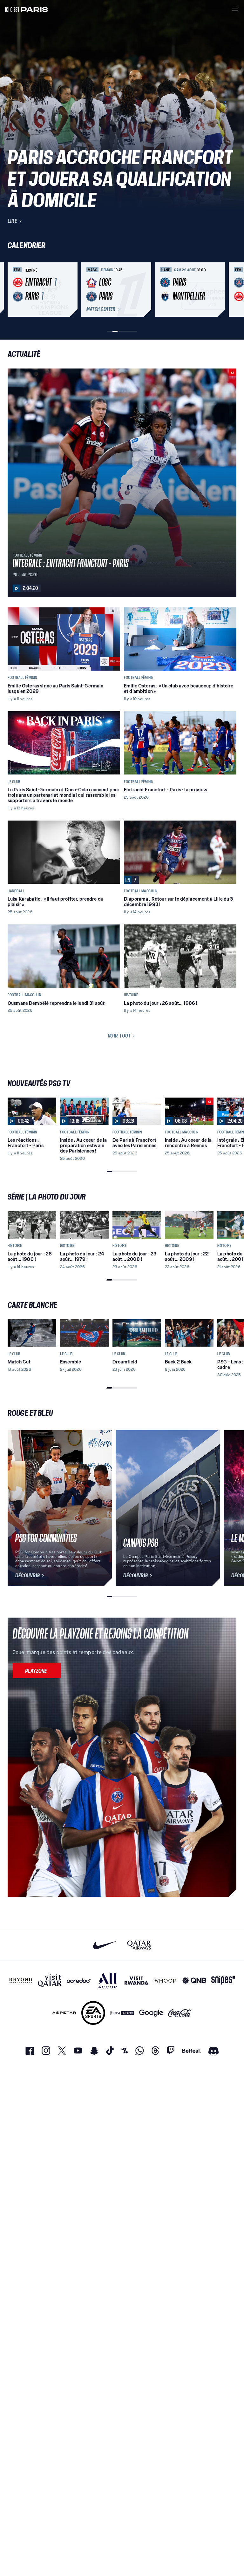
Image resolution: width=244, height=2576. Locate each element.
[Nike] (105, 1945)
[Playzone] (37, 1671)
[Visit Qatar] (50, 1981)
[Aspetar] (64, 2013)
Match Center (101, 309)
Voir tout (119, 1036)
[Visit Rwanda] (136, 1981)
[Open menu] (235, 9)
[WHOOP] (165, 1981)
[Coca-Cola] (180, 2013)
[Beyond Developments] (21, 1981)
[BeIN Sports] (122, 2013)
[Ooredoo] (79, 1981)
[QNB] (194, 1981)
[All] (108, 1981)
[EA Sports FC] (93, 2013)
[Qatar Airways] (139, 1945)
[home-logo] (27, 9)
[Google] (151, 2013)
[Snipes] (223, 1981)
